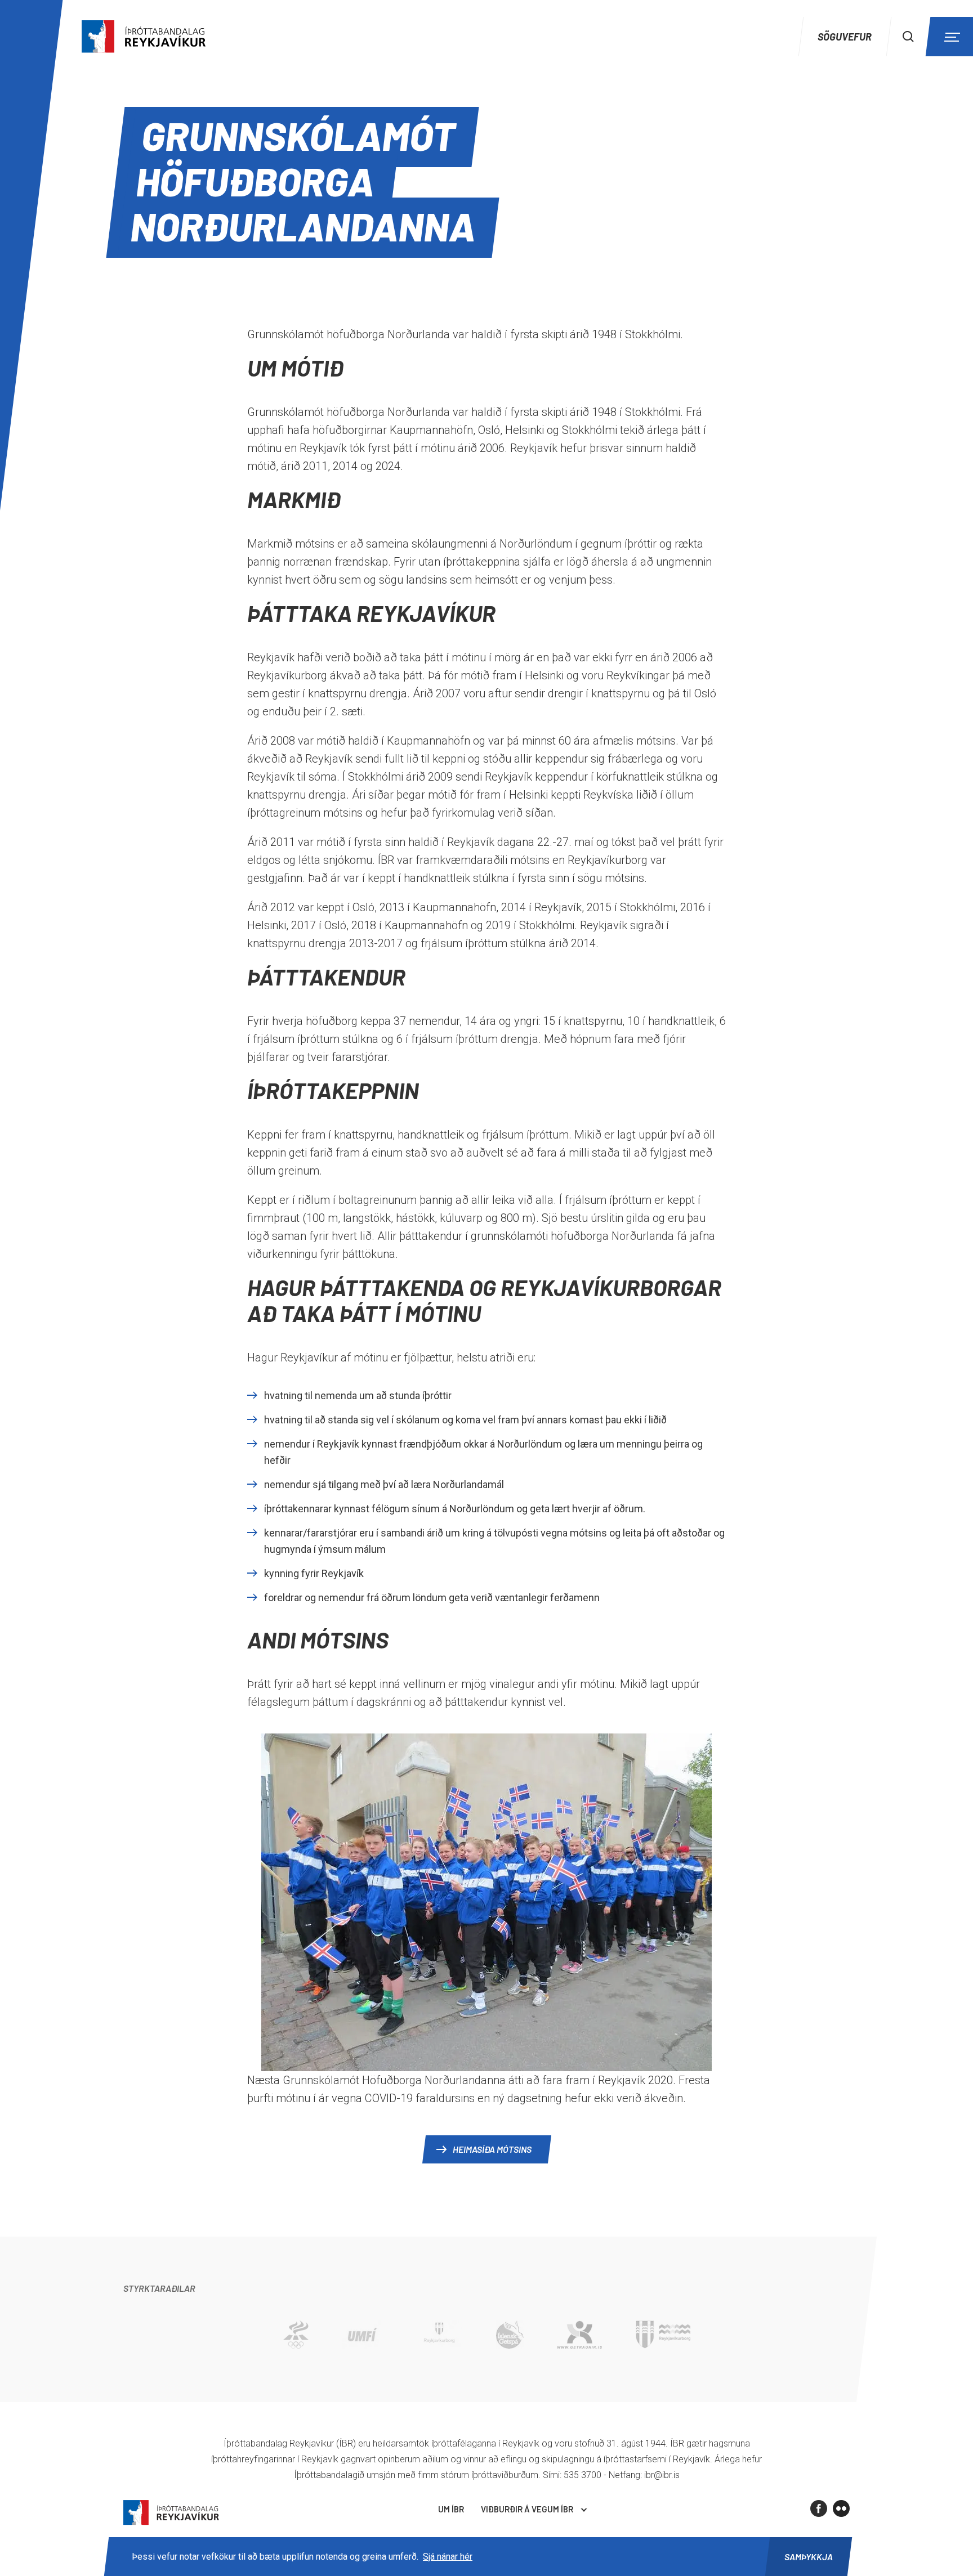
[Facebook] (819, 2508)
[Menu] (950, 37)
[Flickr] (841, 2508)
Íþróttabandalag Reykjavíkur (171, 2513)
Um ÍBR (451, 2509)
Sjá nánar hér (448, 2557)
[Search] (908, 37)
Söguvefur (845, 37)
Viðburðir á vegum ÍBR (527, 2509)
